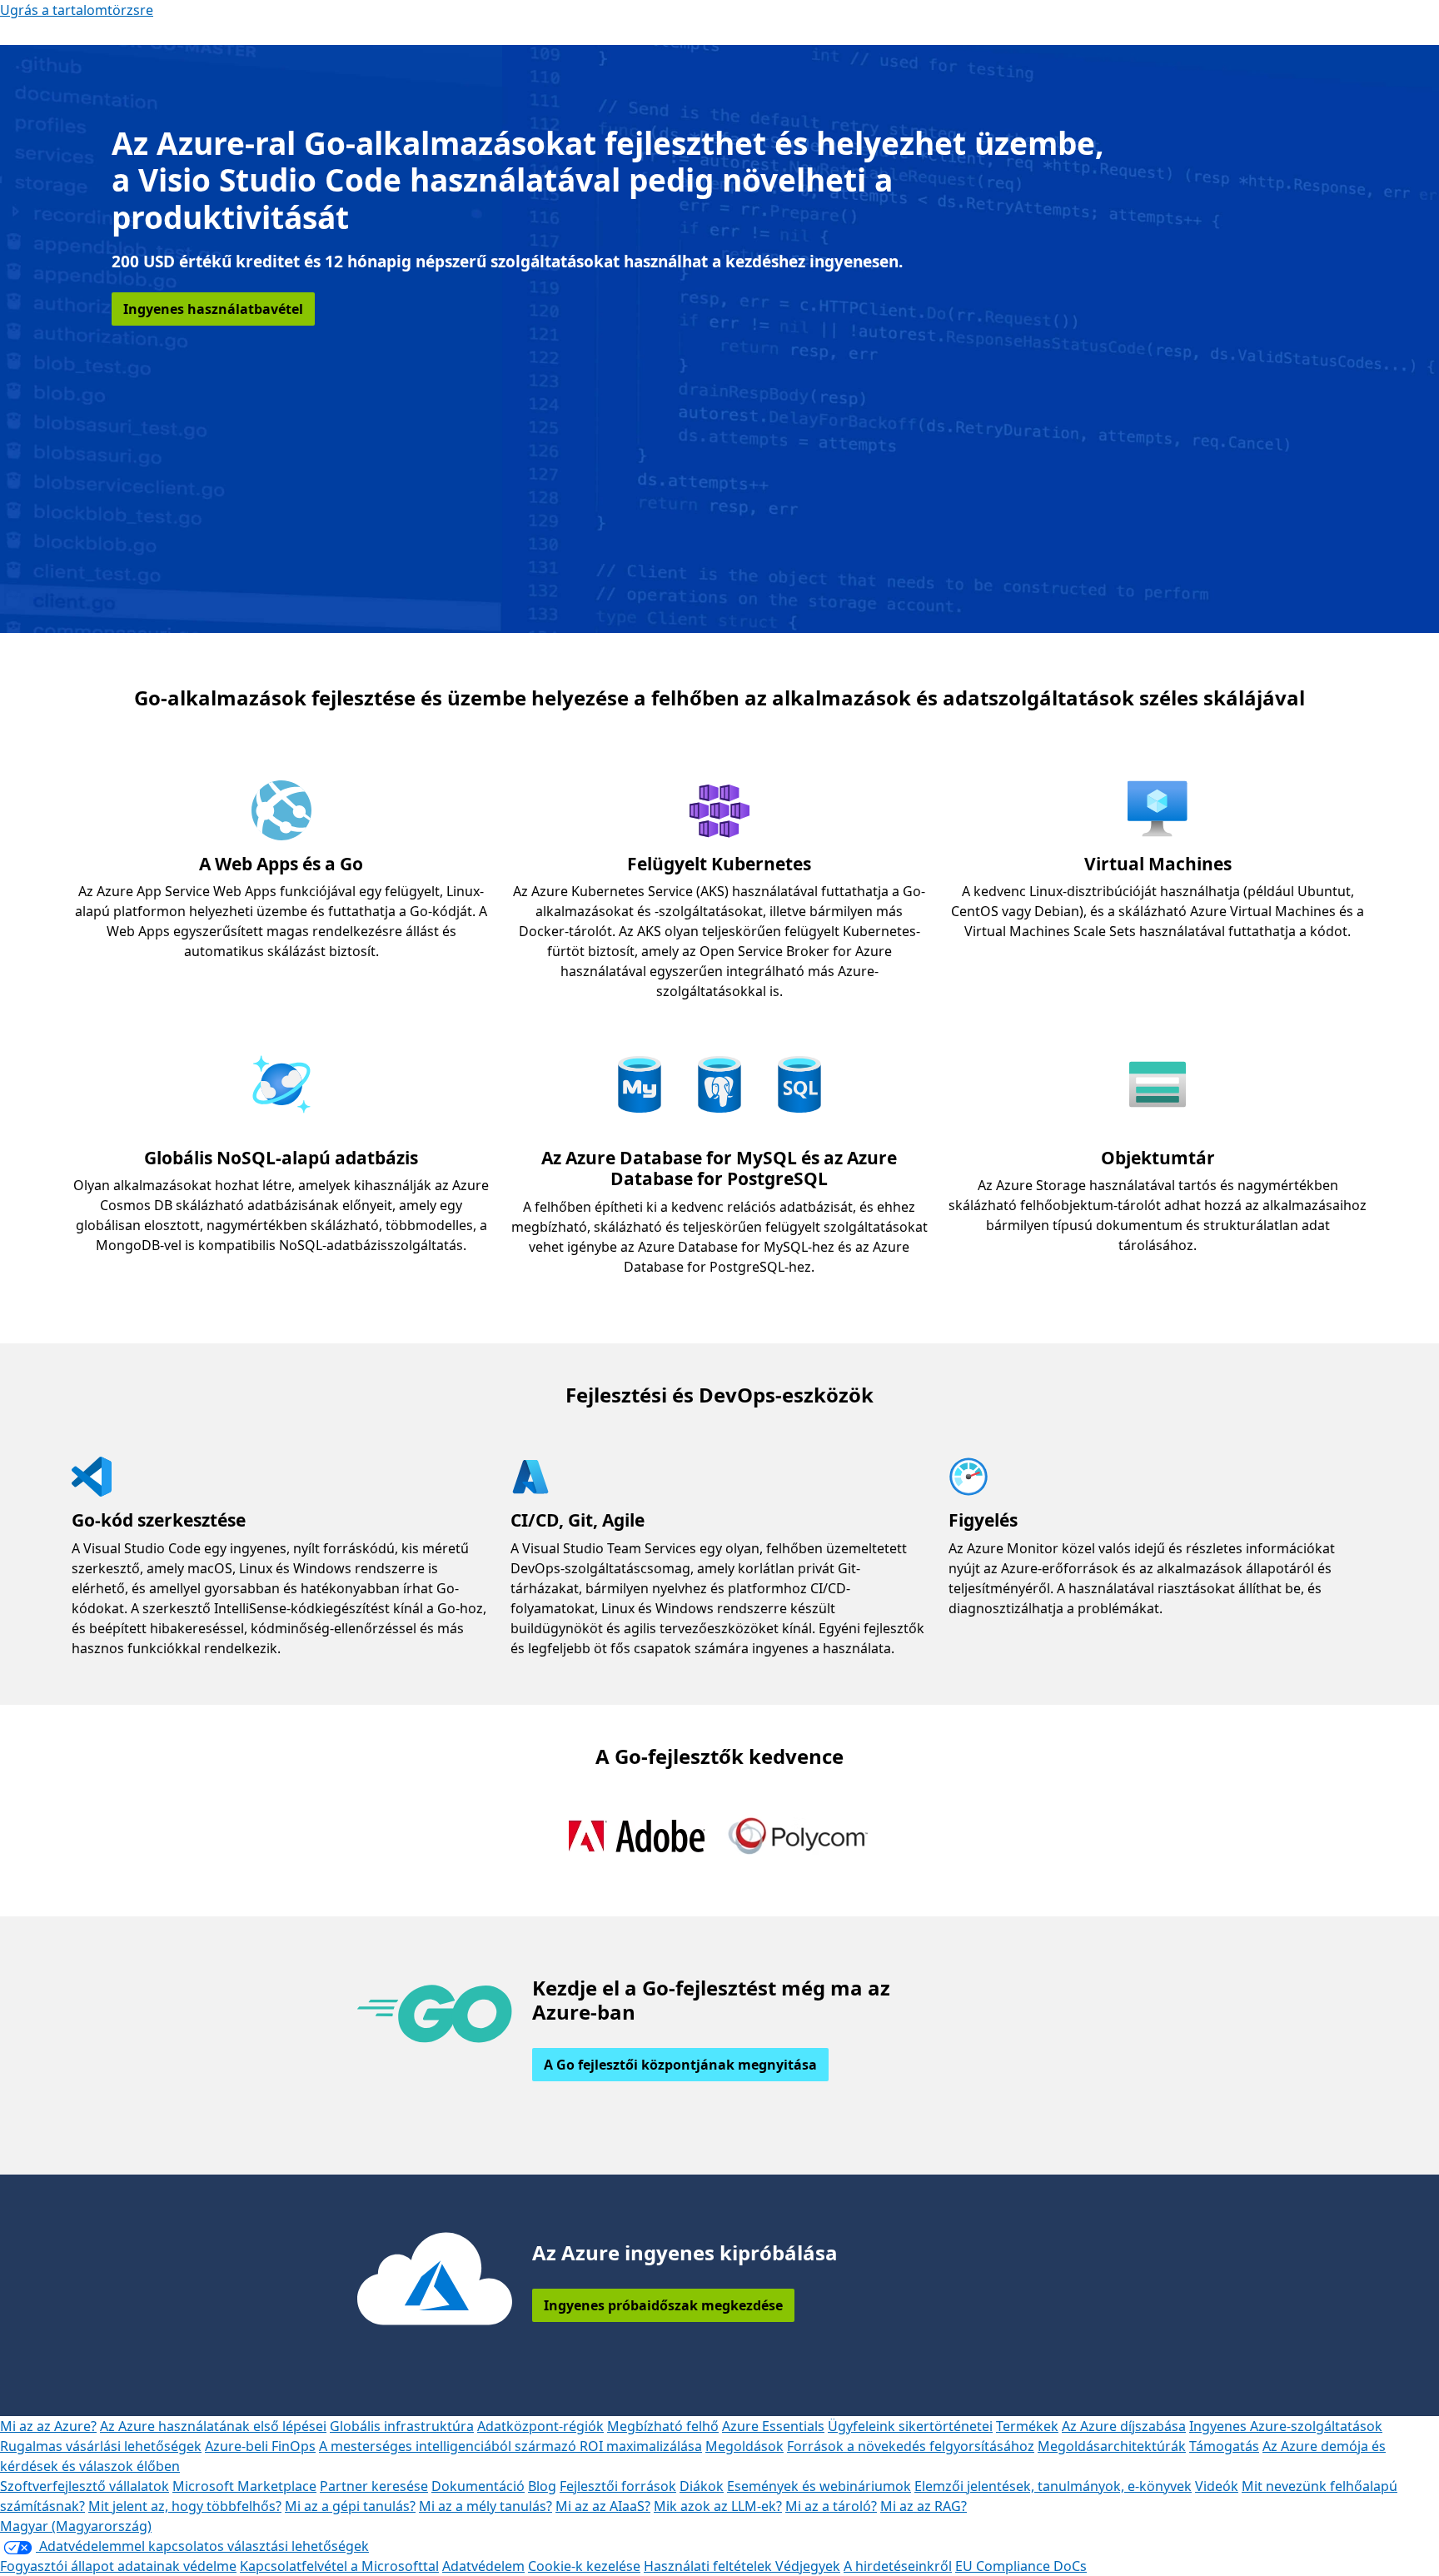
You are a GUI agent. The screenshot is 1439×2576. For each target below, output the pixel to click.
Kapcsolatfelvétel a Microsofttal (339, 2566)
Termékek (1027, 2426)
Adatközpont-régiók (540, 2426)
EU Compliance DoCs (1021, 2566)
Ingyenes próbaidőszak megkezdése (663, 2305)
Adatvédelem (483, 2566)
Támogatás (1224, 2446)
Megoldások (744, 2446)
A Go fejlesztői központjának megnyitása (680, 2065)
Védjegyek (808, 2566)
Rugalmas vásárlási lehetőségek (101, 2446)
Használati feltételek (710, 2566)
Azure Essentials (773, 2426)
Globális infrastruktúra (402, 2426)
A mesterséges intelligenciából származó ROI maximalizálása (510, 2446)
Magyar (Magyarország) (76, 2526)
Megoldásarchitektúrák (1112, 2446)
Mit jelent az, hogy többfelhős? (185, 2506)
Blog (542, 2486)
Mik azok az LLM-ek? (718, 2506)
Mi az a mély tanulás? (485, 2506)
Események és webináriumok (819, 2486)
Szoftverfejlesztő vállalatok (85, 2486)
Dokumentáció (478, 2486)
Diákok (702, 2486)
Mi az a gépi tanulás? (350, 2506)
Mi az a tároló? (831, 2506)
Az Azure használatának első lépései (213, 2426)
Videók (1217, 2486)
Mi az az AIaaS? (603, 2506)
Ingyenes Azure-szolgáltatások (1286, 2426)
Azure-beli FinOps (260, 2446)
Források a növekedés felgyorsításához (911, 2446)
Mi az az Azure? (48, 2426)
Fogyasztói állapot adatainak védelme (118, 2566)
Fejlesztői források (618, 2486)
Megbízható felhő (663, 2426)
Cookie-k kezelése (584, 2566)
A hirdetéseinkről (898, 2566)
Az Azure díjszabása (1124, 2426)
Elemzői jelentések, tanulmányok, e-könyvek (1053, 2486)
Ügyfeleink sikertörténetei (910, 2426)
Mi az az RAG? (924, 2506)
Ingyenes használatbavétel (213, 309)
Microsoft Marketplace (244, 2486)
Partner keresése (374, 2486)
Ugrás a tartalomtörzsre (77, 10)
